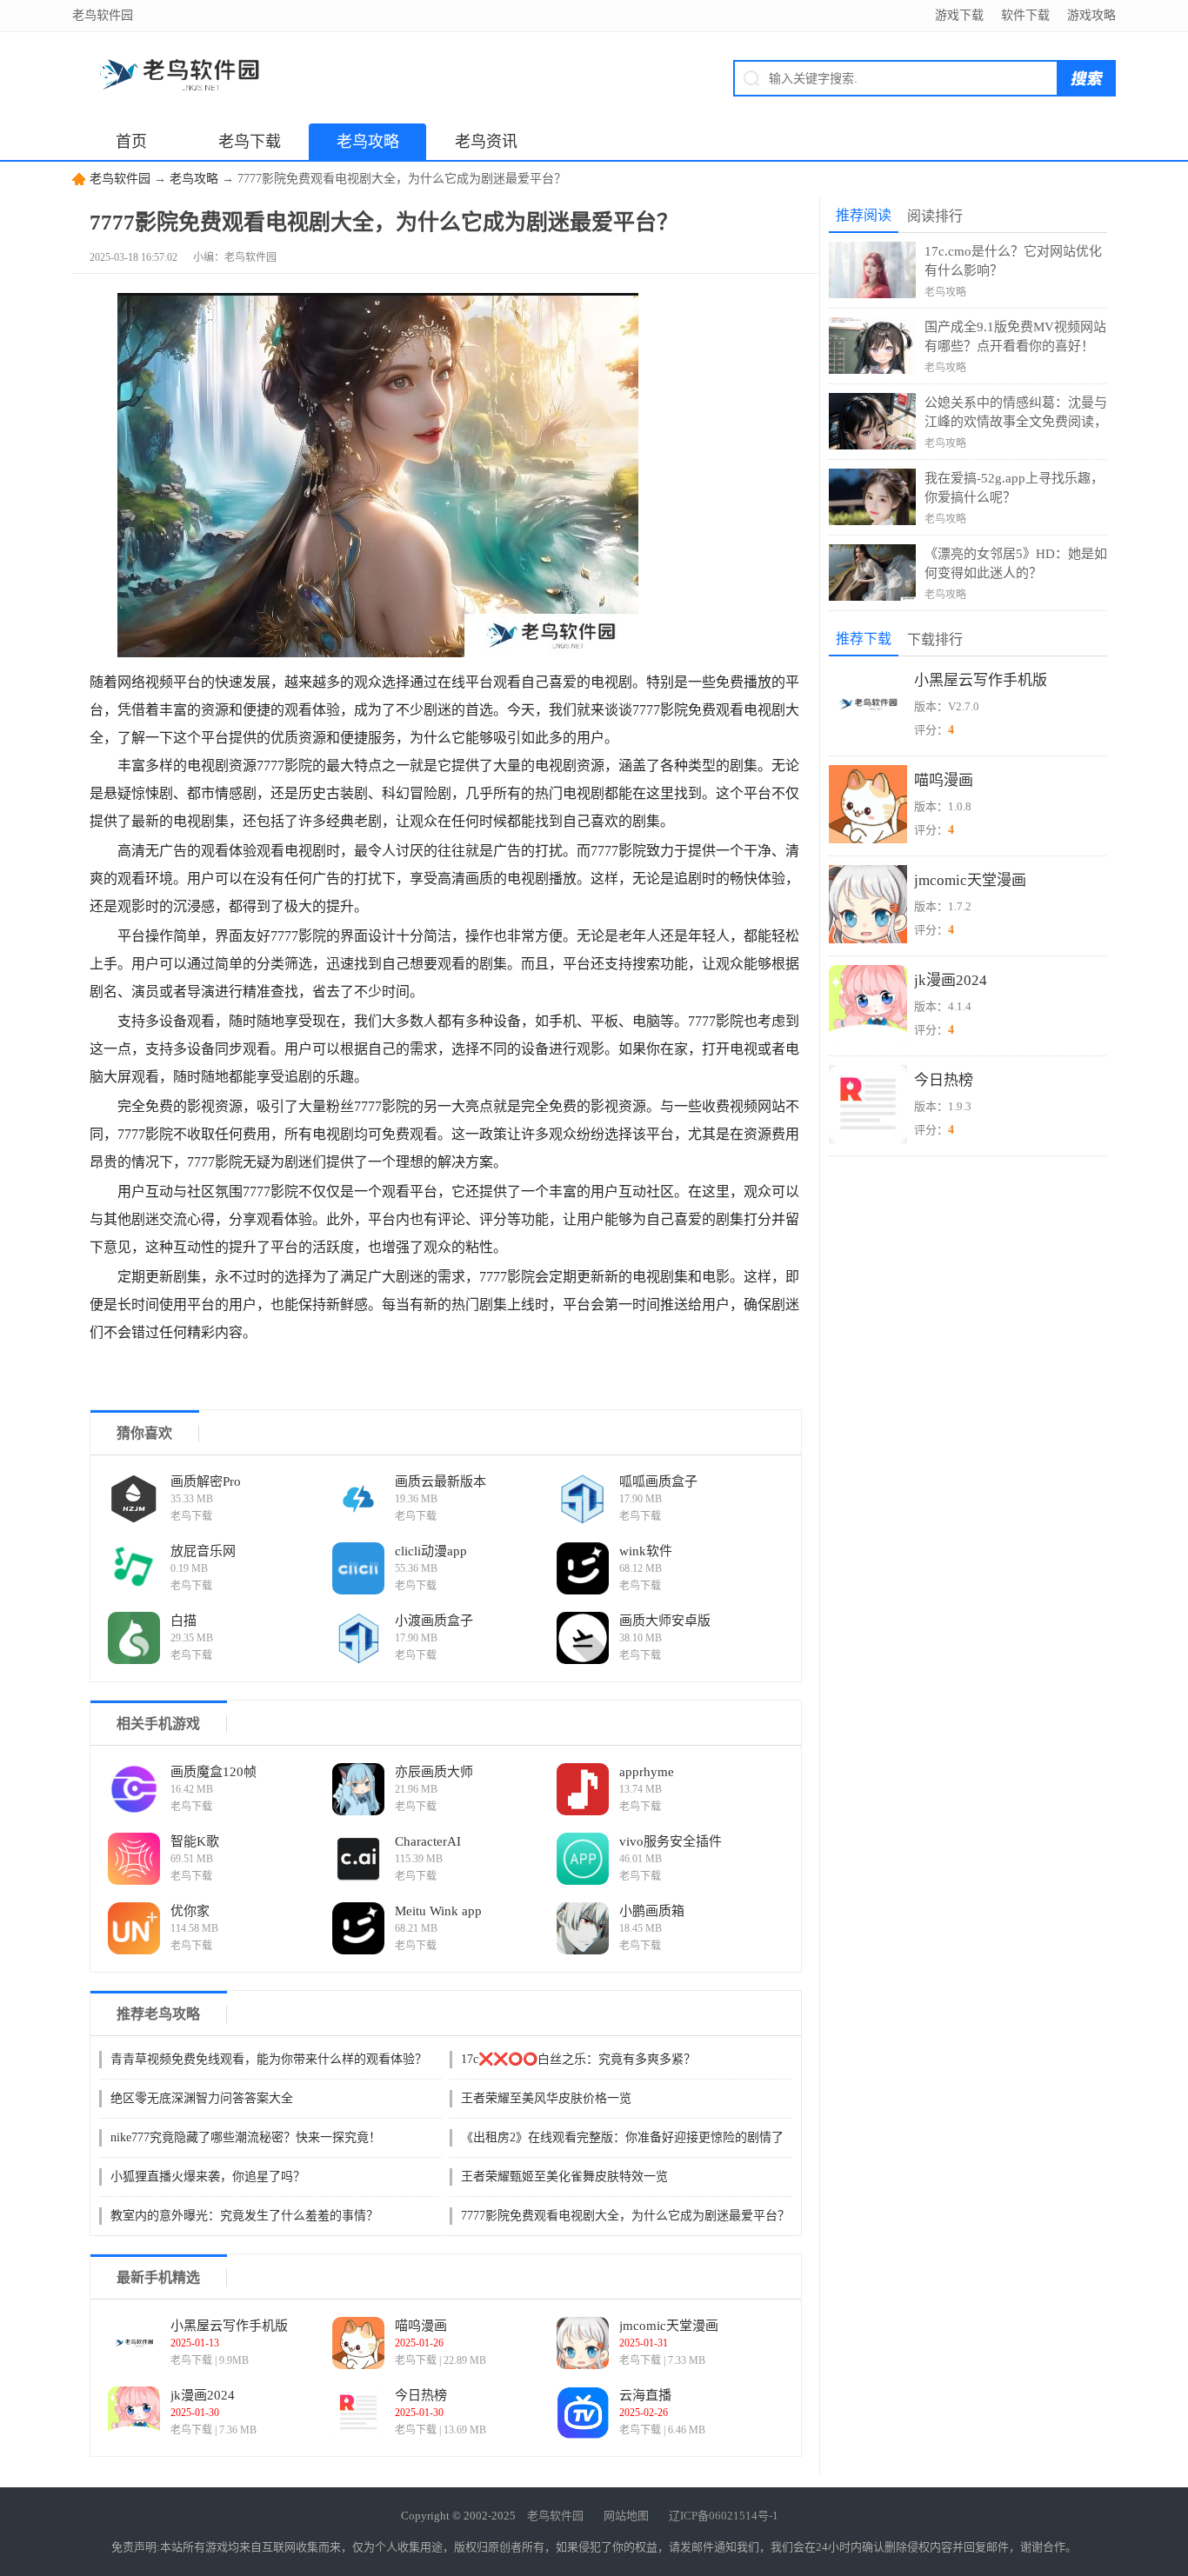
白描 (184, 1621)
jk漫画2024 (203, 2395)
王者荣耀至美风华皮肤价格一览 (546, 2098)
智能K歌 (195, 1841)
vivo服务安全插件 (671, 1841)
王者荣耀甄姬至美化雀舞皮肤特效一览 (564, 2177)
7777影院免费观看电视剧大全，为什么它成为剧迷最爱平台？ (625, 2216)
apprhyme (647, 1772)
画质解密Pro (206, 1481)
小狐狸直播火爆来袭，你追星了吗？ (208, 2177)
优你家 (190, 1911)
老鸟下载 (250, 142)
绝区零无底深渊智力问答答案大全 (202, 2098)
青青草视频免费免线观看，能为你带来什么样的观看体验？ (269, 2059)
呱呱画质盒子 (658, 1481)
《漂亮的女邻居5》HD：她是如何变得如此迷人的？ (1016, 563)
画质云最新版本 (440, 1481)
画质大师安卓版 (665, 1621)
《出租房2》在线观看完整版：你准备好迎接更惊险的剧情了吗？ (622, 2139)
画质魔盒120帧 (214, 1772)
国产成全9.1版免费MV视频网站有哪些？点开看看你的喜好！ (1015, 336)
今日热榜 (421, 2395)
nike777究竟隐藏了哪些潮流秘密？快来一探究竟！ (246, 2137)
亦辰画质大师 (434, 1772)
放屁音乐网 (203, 1551)
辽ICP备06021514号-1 (724, 2516)
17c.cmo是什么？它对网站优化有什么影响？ (1013, 261)
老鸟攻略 (368, 142)
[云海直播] (583, 2413)
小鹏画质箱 (652, 1911)
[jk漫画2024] (134, 2413)
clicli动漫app (431, 1551)
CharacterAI (428, 1841)
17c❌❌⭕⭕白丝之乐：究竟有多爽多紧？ (578, 2059)
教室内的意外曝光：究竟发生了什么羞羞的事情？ (244, 2216)
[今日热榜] (358, 2413)
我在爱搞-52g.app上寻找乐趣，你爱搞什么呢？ (1014, 488)
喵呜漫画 (421, 2326)
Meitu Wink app (438, 1911)
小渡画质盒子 (434, 1621)
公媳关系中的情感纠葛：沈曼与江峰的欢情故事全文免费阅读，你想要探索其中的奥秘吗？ (1016, 413)
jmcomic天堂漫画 (669, 2326)
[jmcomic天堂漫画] (583, 2343)
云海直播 (645, 2395)
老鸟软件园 (120, 179)
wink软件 (646, 1551)
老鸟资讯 (486, 142)
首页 (131, 142)
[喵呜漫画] (358, 2343)
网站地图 (626, 2516)
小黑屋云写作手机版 (229, 2326)
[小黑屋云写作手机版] (134, 2343)
